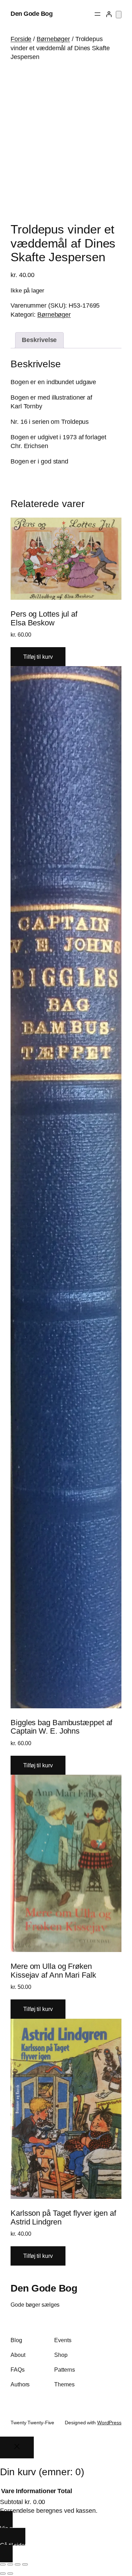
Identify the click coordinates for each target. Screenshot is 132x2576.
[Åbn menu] (98, 14)
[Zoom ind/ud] (3, 2564)
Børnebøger (53, 39)
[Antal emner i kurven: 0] (119, 15)
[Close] (17, 2447)
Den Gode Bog (32, 14)
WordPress (109, 2423)
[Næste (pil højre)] (10, 2574)
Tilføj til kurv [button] (38, 657)
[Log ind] (109, 14)
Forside (21, 39)
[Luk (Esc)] (25, 2564)
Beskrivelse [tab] (39, 340)
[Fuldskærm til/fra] (10, 2564)
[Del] (18, 2564)
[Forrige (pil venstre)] (3, 2574)
